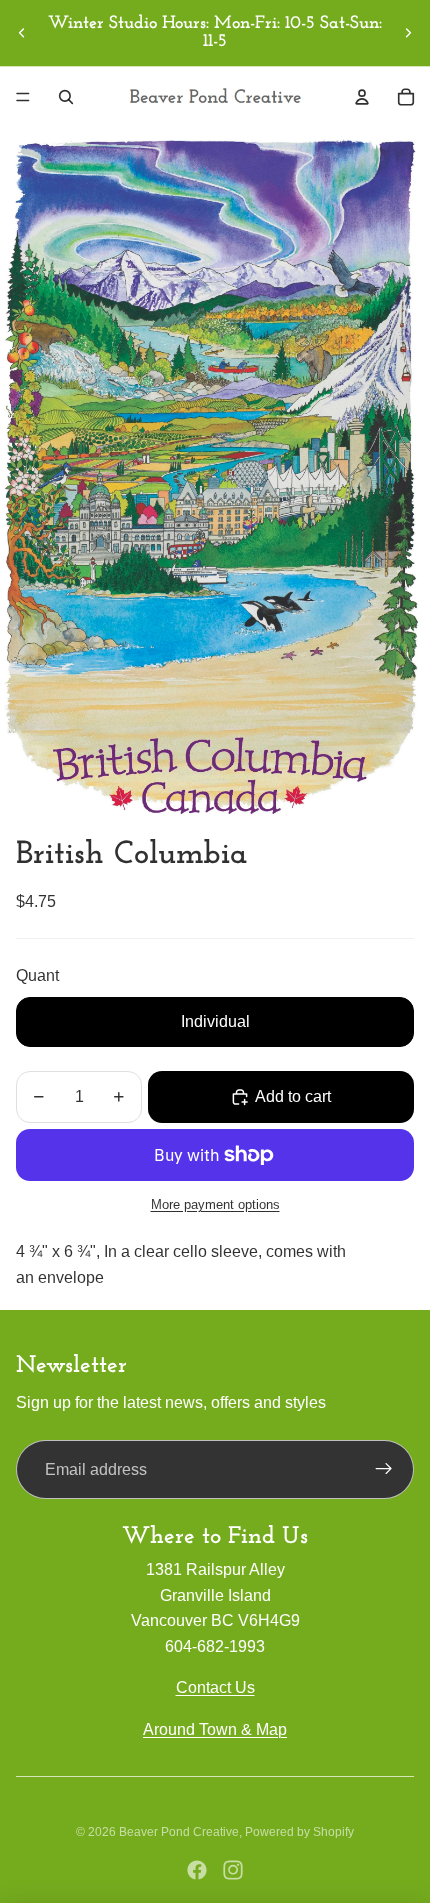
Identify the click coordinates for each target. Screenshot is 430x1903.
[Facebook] (197, 1870)
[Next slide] (408, 33)
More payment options (215, 1204)
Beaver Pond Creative (179, 1832)
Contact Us (215, 1687)
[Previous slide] (22, 33)
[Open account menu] (362, 97)
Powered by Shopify (299, 1832)
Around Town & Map (215, 1729)
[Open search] (66, 97)
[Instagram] (233, 1870)
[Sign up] (384, 1470)
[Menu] (23, 97)
